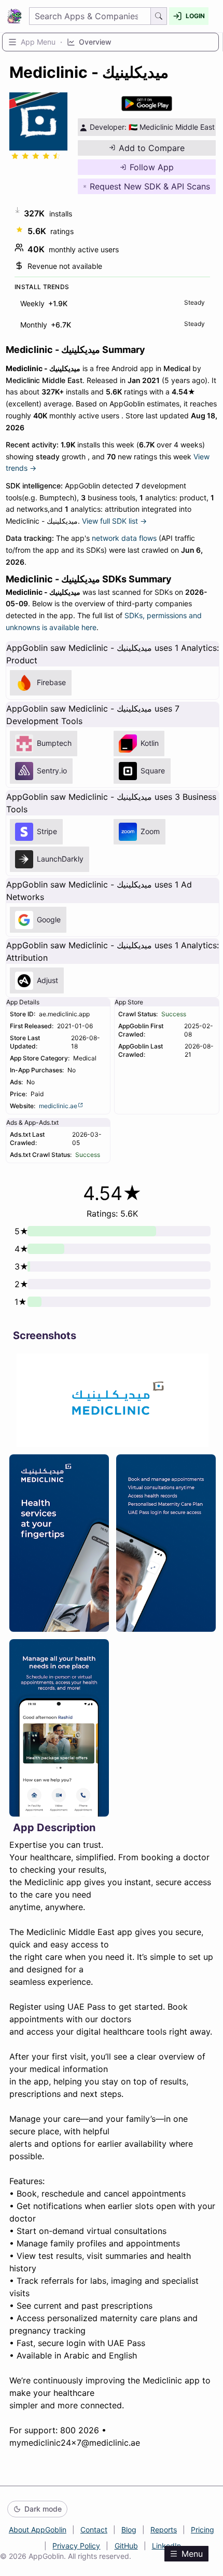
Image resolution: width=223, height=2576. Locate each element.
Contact (94, 2530)
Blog (129, 2530)
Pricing (203, 2530)
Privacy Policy (76, 2546)
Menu (192, 2554)
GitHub (126, 2546)
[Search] (159, 16)
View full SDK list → (114, 521)
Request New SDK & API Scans (150, 186)
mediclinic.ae (58, 1106)
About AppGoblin (38, 2530)
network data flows (124, 538)
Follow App (152, 167)
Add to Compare (152, 148)
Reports (164, 2530)
